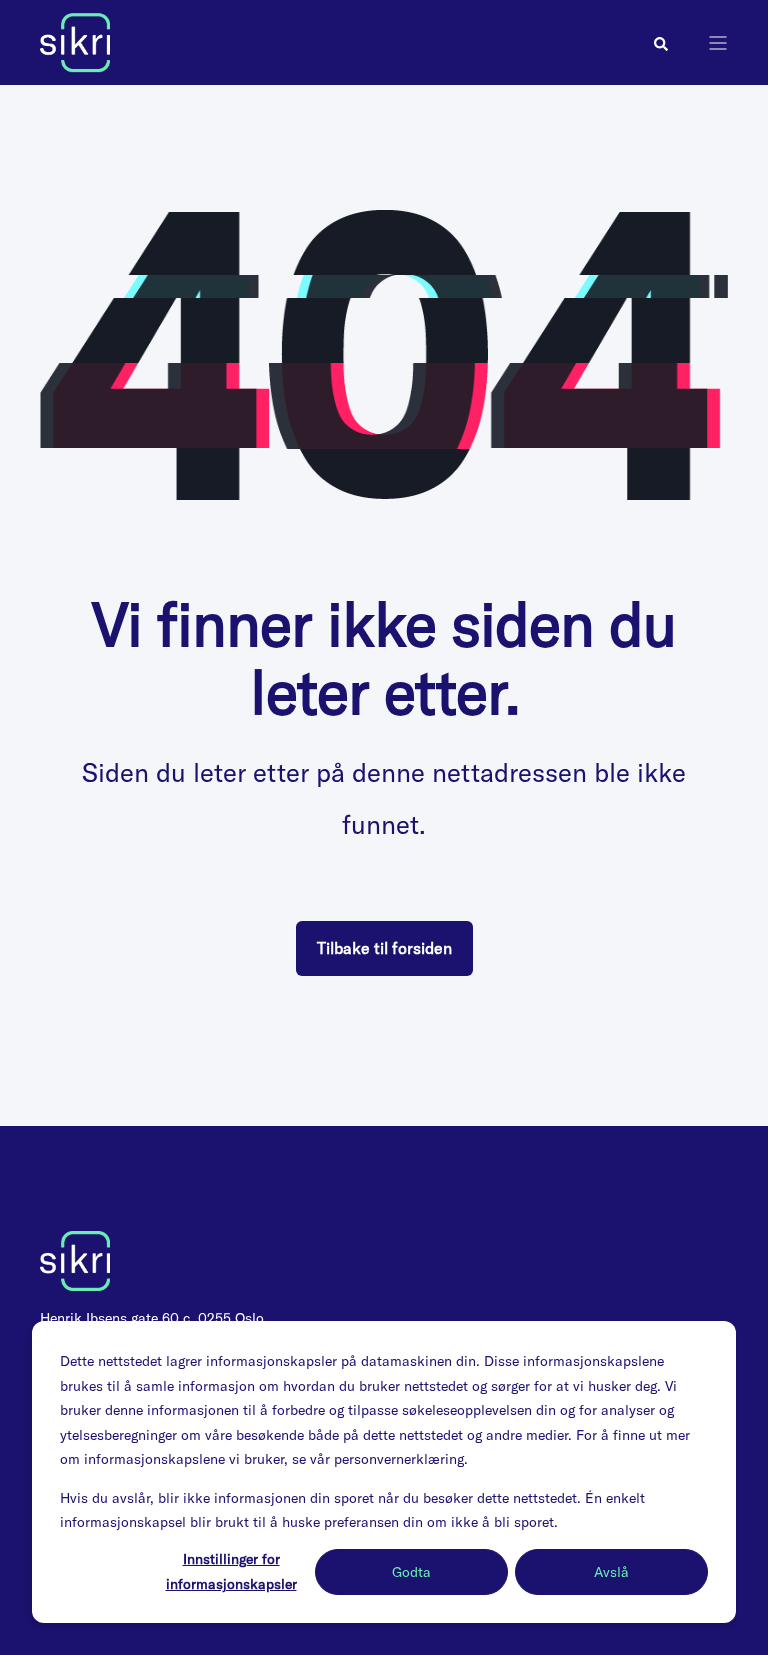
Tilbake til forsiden (384, 948)
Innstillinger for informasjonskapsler (231, 1571)
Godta (411, 1572)
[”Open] (718, 43)
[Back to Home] (75, 41)
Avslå (611, 1572)
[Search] (661, 43)
